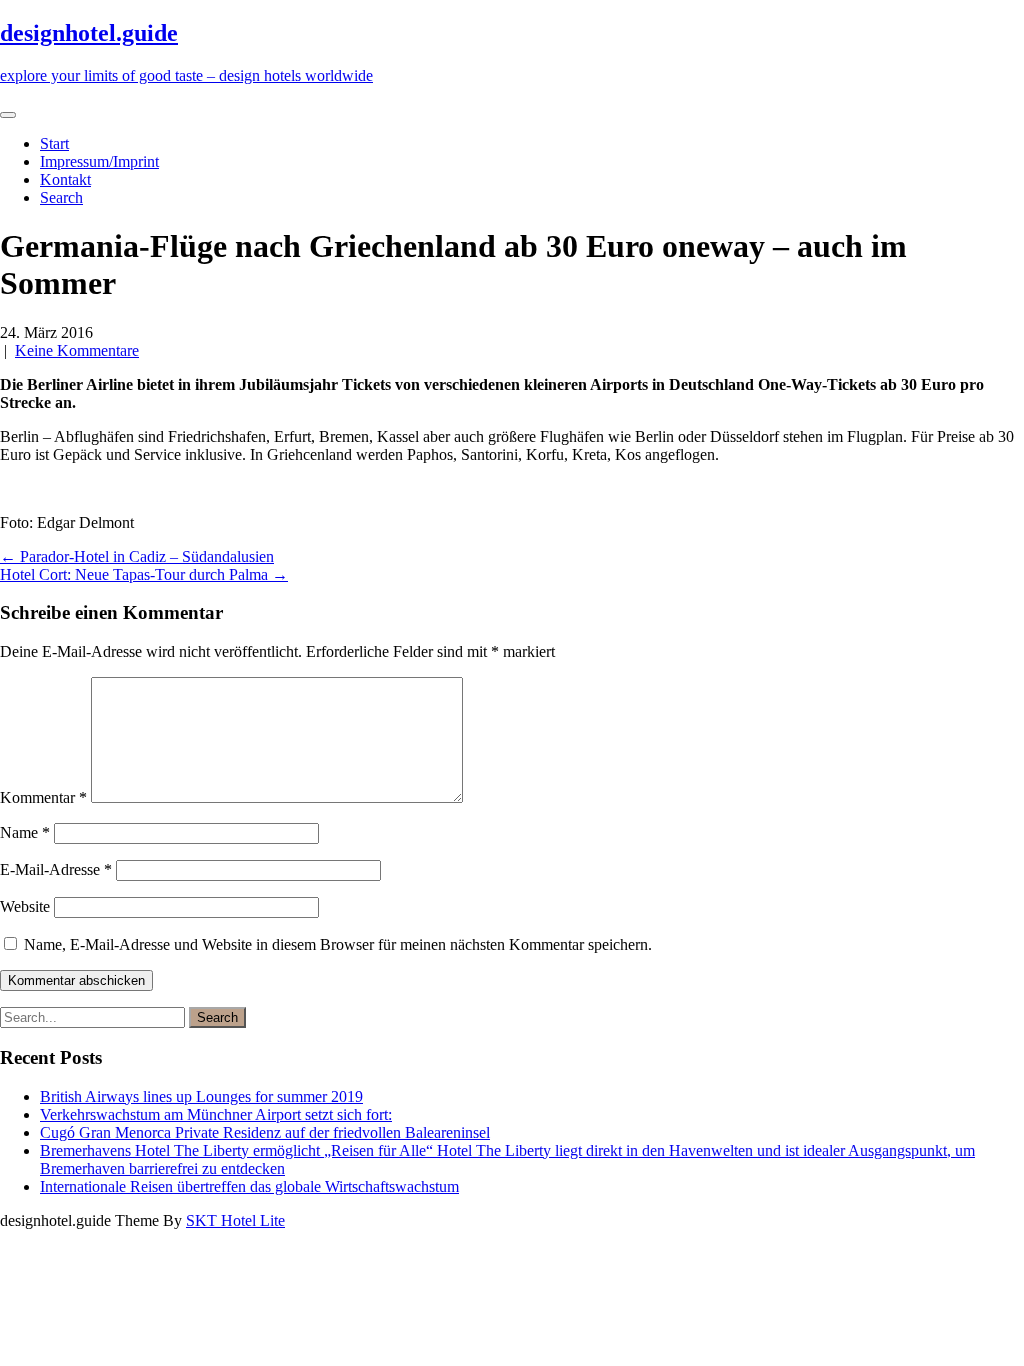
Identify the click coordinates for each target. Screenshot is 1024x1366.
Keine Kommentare (77, 350)
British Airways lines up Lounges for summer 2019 (201, 1096)
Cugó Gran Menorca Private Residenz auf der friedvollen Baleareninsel (265, 1132)
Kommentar (43, 797)
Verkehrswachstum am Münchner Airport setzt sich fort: (216, 1114)
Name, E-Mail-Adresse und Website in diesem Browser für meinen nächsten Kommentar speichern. (338, 944)
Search (61, 197)
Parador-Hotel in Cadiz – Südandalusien (137, 556)
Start (54, 143)
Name (25, 832)
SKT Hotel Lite (235, 1220)
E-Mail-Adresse (56, 869)
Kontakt (65, 179)
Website (25, 906)
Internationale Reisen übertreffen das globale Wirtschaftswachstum (249, 1186)
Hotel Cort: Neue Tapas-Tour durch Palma (144, 574)
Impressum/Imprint (99, 161)
